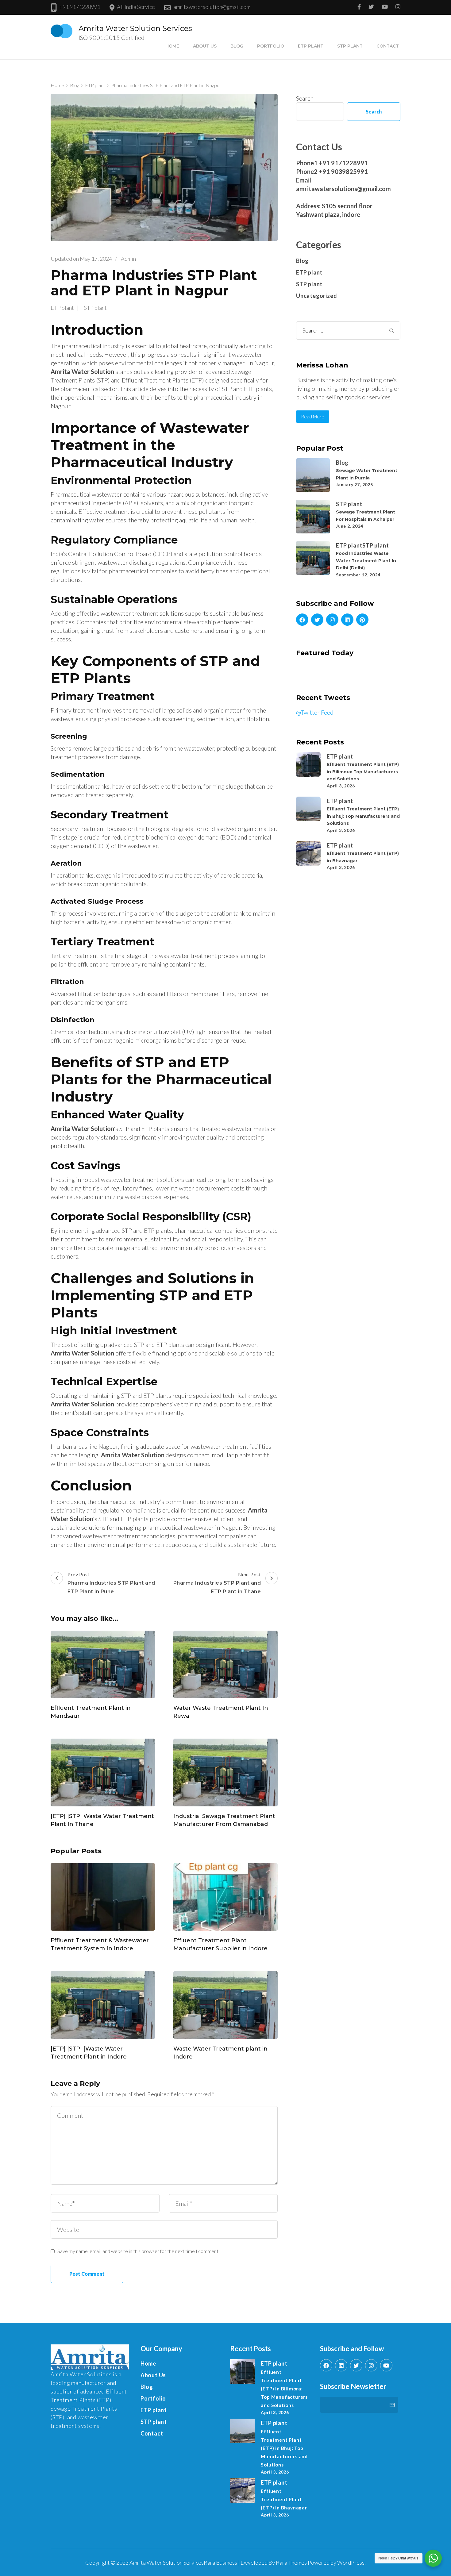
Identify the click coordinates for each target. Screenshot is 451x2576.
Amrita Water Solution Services (135, 28)
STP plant (350, 46)
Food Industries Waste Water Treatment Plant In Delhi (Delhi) (366, 561)
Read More (313, 417)
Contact (388, 46)
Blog (237, 46)
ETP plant (311, 46)
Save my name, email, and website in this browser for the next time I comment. (138, 2251)
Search (305, 98)
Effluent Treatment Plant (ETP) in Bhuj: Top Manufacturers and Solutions (363, 816)
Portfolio (271, 46)
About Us (205, 46)
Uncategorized (316, 296)
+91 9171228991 (80, 7)
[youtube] (386, 2365)
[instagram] (332, 620)
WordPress (351, 2563)
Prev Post (111, 1583)
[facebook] (302, 620)
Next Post (217, 1583)
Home (172, 46)
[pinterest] (362, 620)
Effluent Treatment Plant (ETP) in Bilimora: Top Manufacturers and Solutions (363, 772)
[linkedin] (347, 620)
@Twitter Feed (315, 712)
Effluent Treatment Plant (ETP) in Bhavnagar (284, 2499)
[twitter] (317, 620)
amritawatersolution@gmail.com (212, 7)
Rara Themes (291, 2563)
